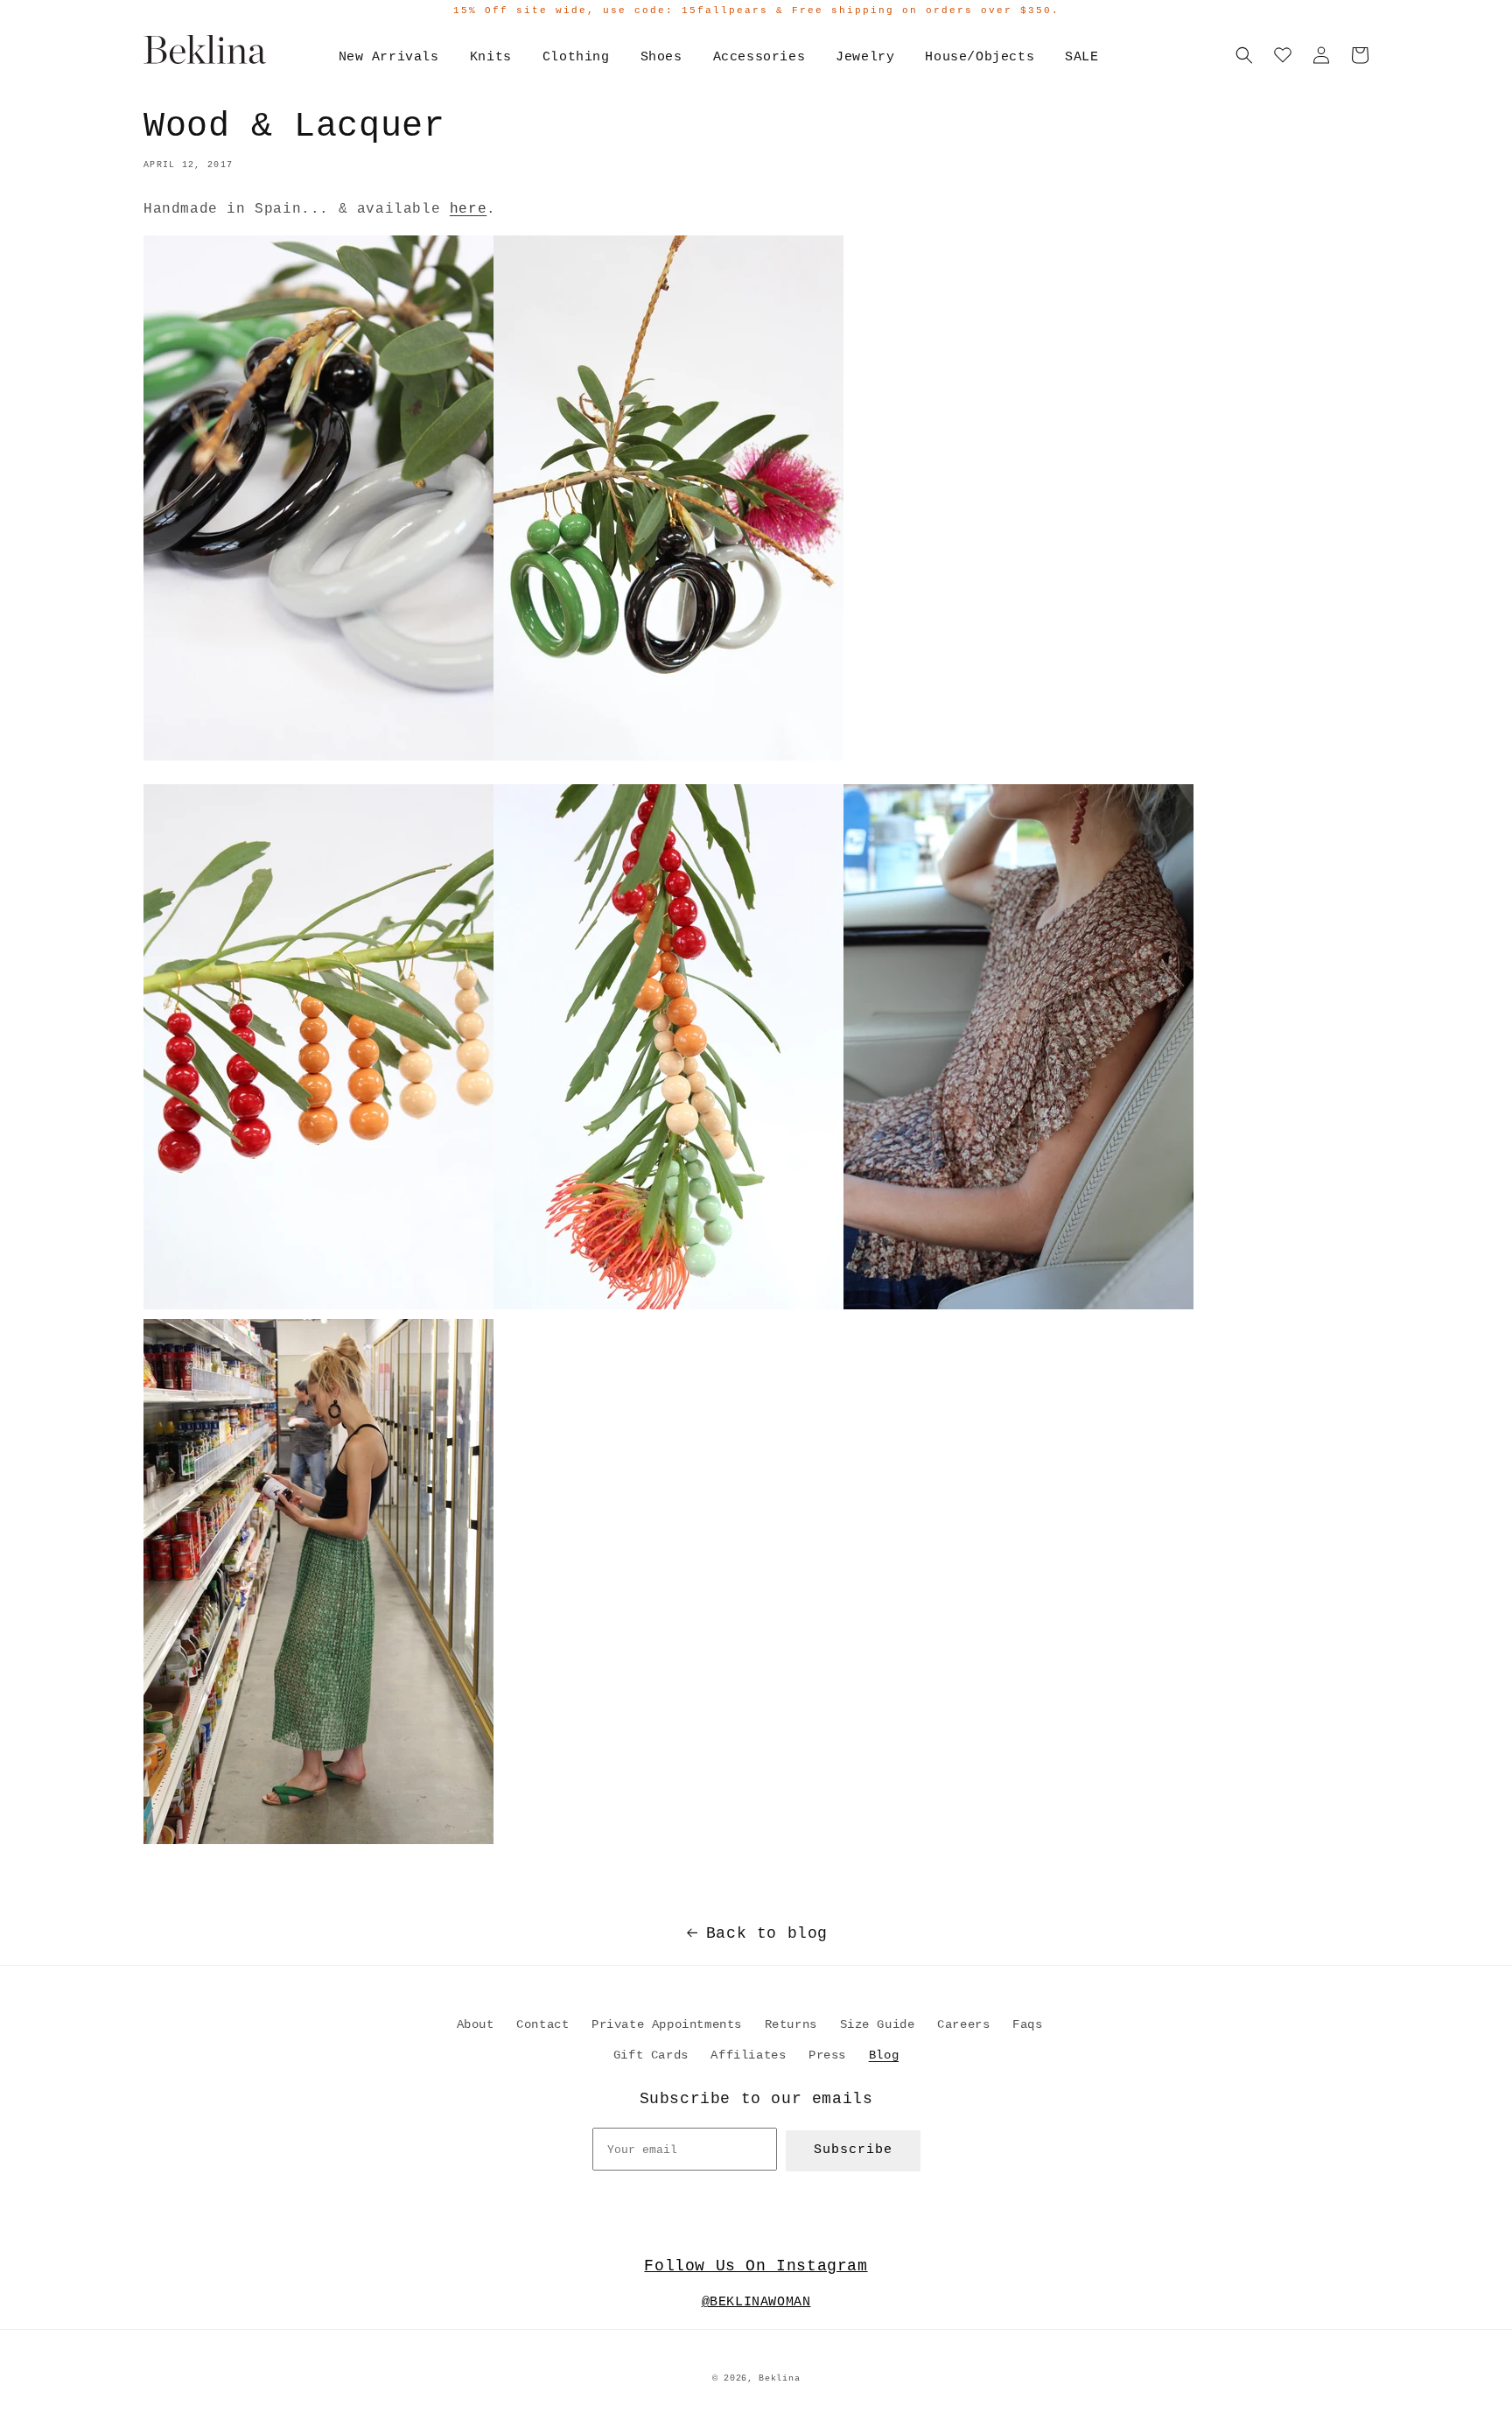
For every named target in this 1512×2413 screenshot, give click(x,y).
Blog (884, 2055)
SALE (1081, 57)
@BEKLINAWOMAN (756, 2302)
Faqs (1027, 2024)
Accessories (759, 57)
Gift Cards (651, 2055)
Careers (963, 2024)
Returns (791, 2024)
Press (827, 2055)
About (476, 2024)
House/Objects (980, 57)
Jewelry (865, 57)
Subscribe (853, 2150)
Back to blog (767, 1933)
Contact (542, 2024)
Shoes (661, 57)
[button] (1244, 55)
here (468, 209)
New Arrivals (389, 57)
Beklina (779, 2378)
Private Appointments (667, 2024)
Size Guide (878, 2024)
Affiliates (748, 2055)
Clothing (576, 57)
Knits (491, 57)
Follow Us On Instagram (756, 2266)
